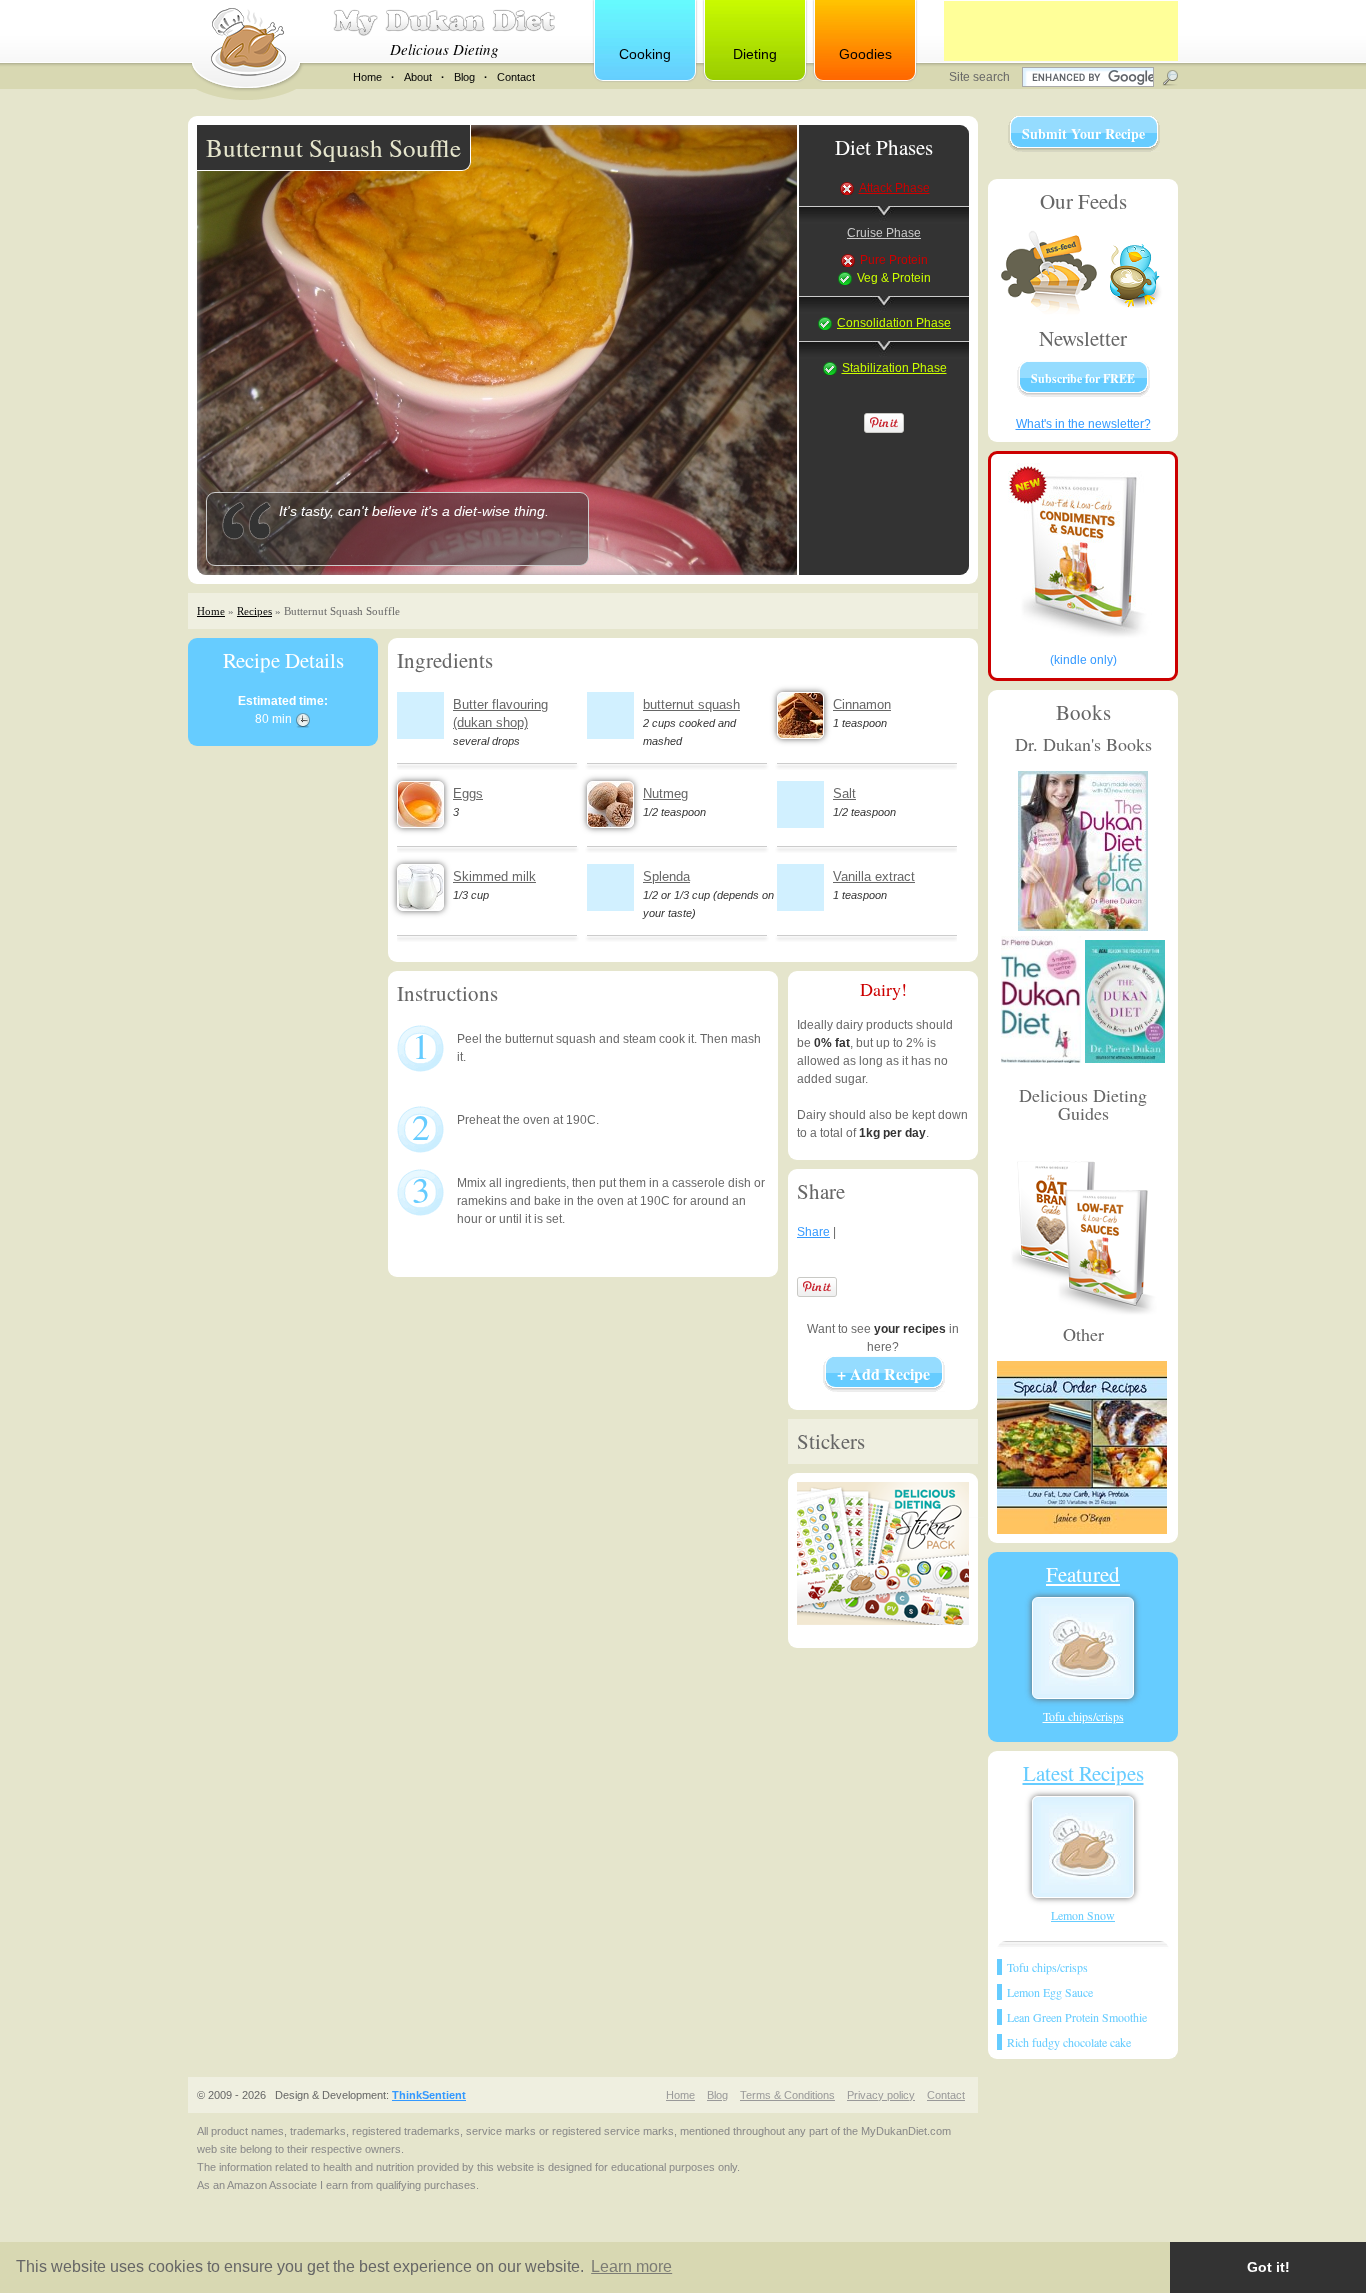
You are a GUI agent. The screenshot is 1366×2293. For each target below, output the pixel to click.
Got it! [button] (1268, 2267)
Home (367, 77)
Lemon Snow (1083, 1915)
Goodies (865, 54)
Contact (516, 77)
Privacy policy (881, 2095)
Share (813, 1232)
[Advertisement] (1061, 31)
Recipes (254, 611)
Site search (981, 77)
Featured (1083, 1574)
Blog (464, 77)
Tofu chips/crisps (1083, 1716)
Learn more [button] (631, 2266)
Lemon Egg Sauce (1050, 1992)
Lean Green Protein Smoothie (1077, 2017)
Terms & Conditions (787, 2095)
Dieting (755, 54)
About (418, 77)
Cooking (645, 54)
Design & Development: (370, 2095)
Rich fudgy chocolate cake (1069, 2042)
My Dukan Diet (444, 22)
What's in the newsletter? (1083, 424)
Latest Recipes (1083, 1773)
